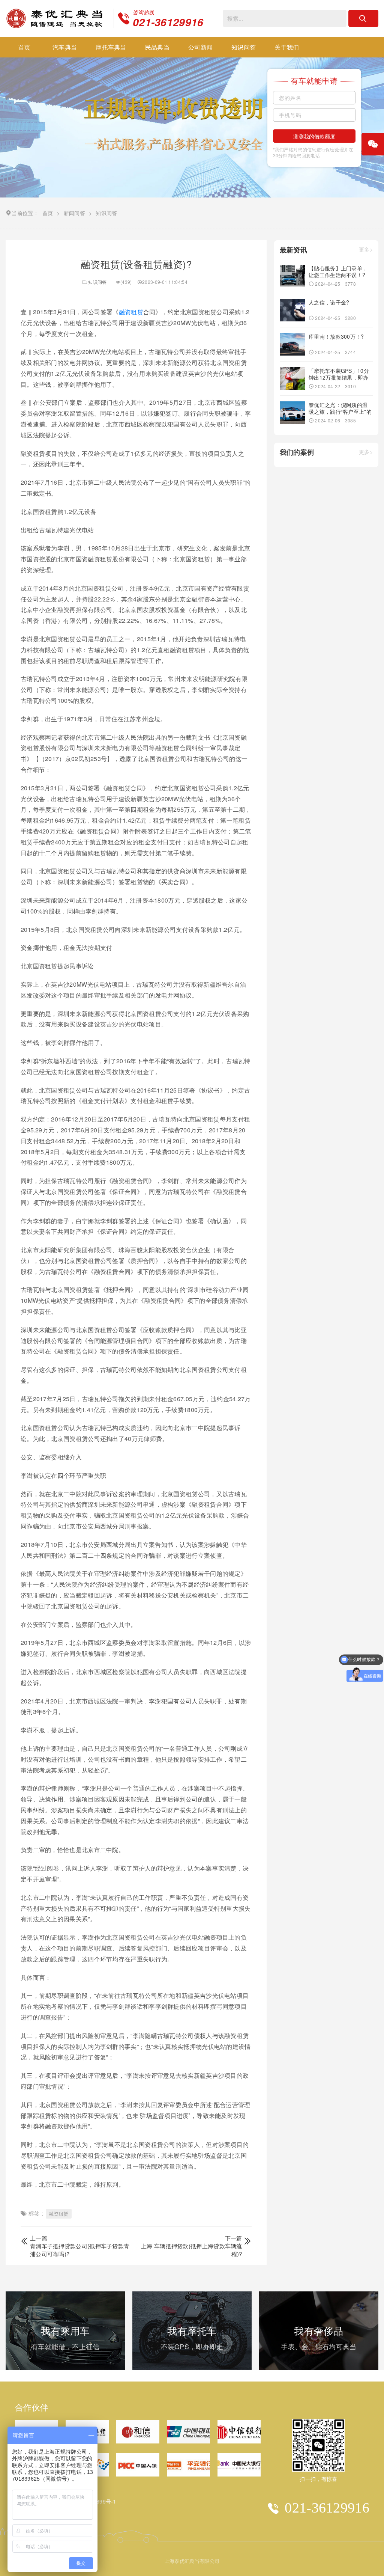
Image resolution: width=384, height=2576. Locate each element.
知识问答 (244, 47)
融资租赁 (131, 312)
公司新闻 (200, 47)
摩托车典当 (111, 47)
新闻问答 (74, 213)
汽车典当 (65, 47)
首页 (25, 47)
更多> (366, 249)
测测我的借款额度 (314, 136)
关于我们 (287, 47)
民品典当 (157, 47)
